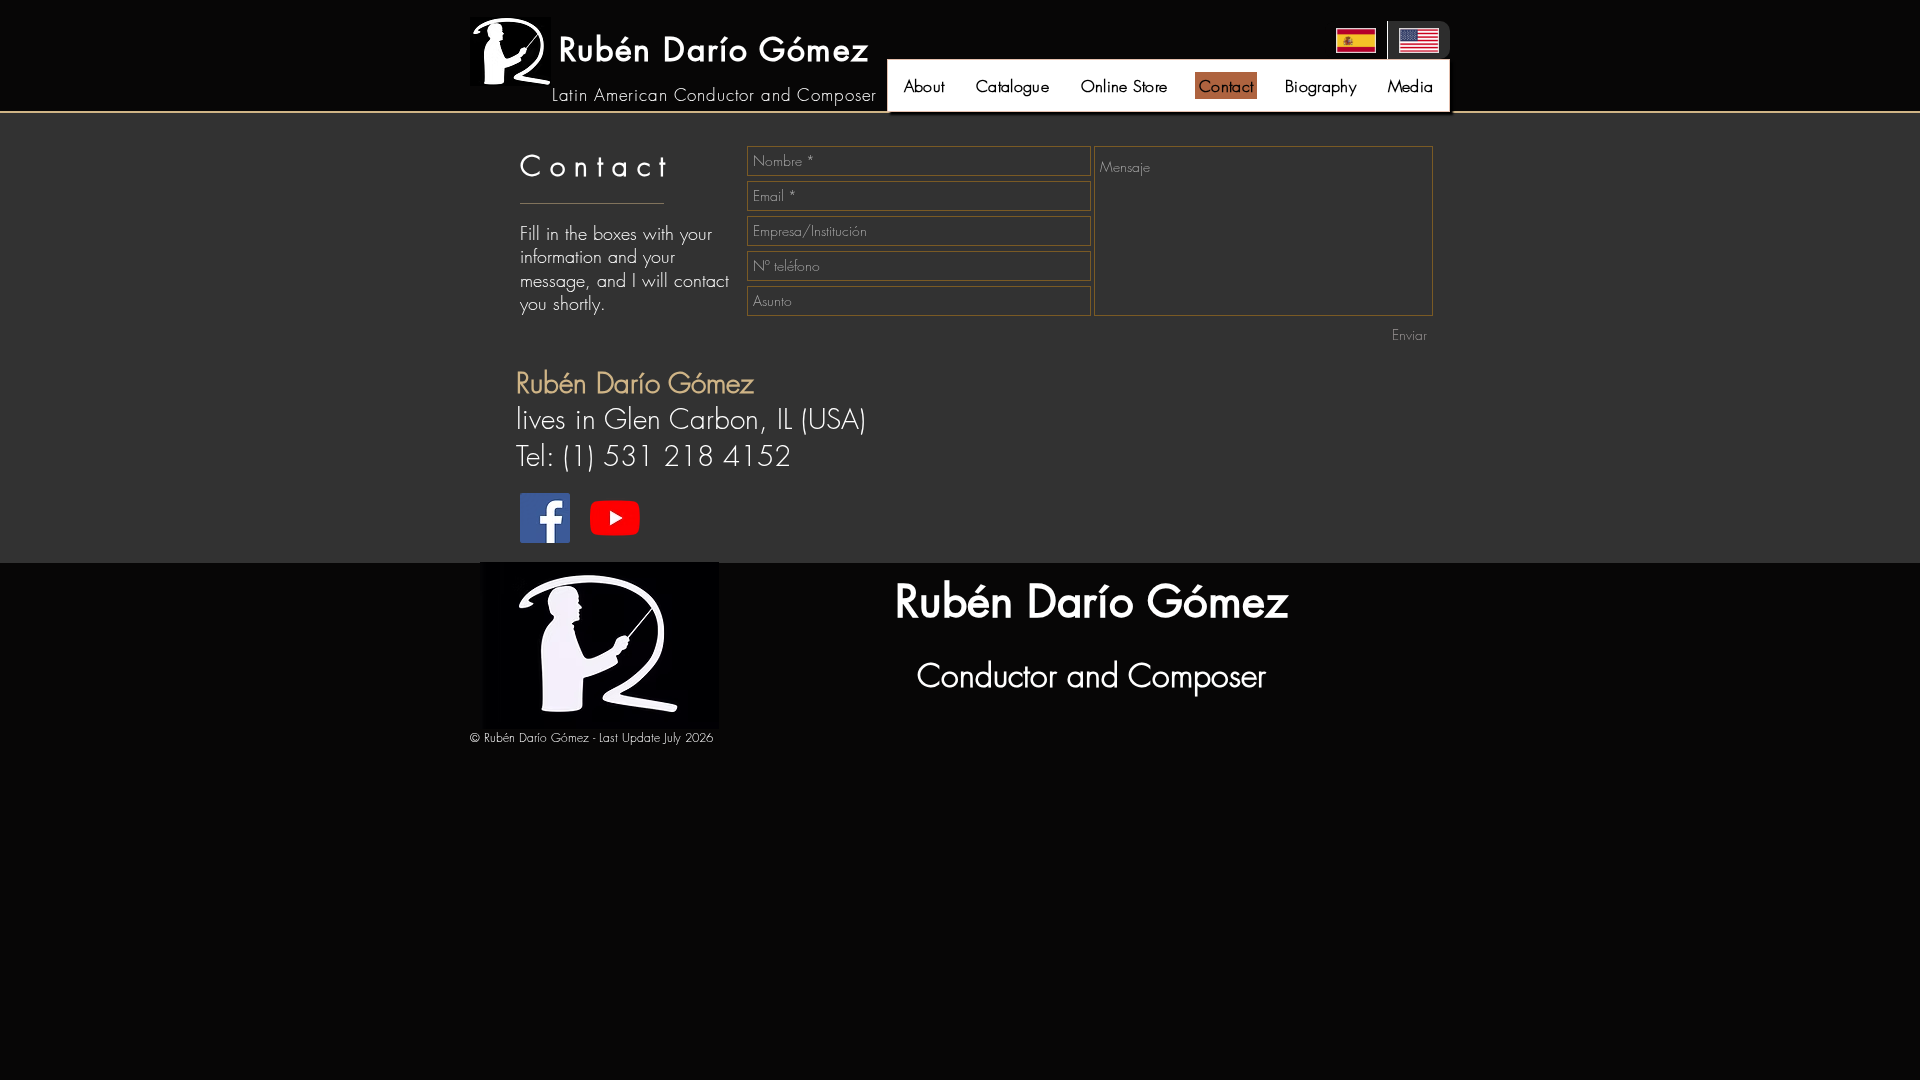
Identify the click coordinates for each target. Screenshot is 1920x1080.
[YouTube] (615, 518)
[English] (1418, 40)
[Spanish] (1356, 40)
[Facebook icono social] (545, 518)
